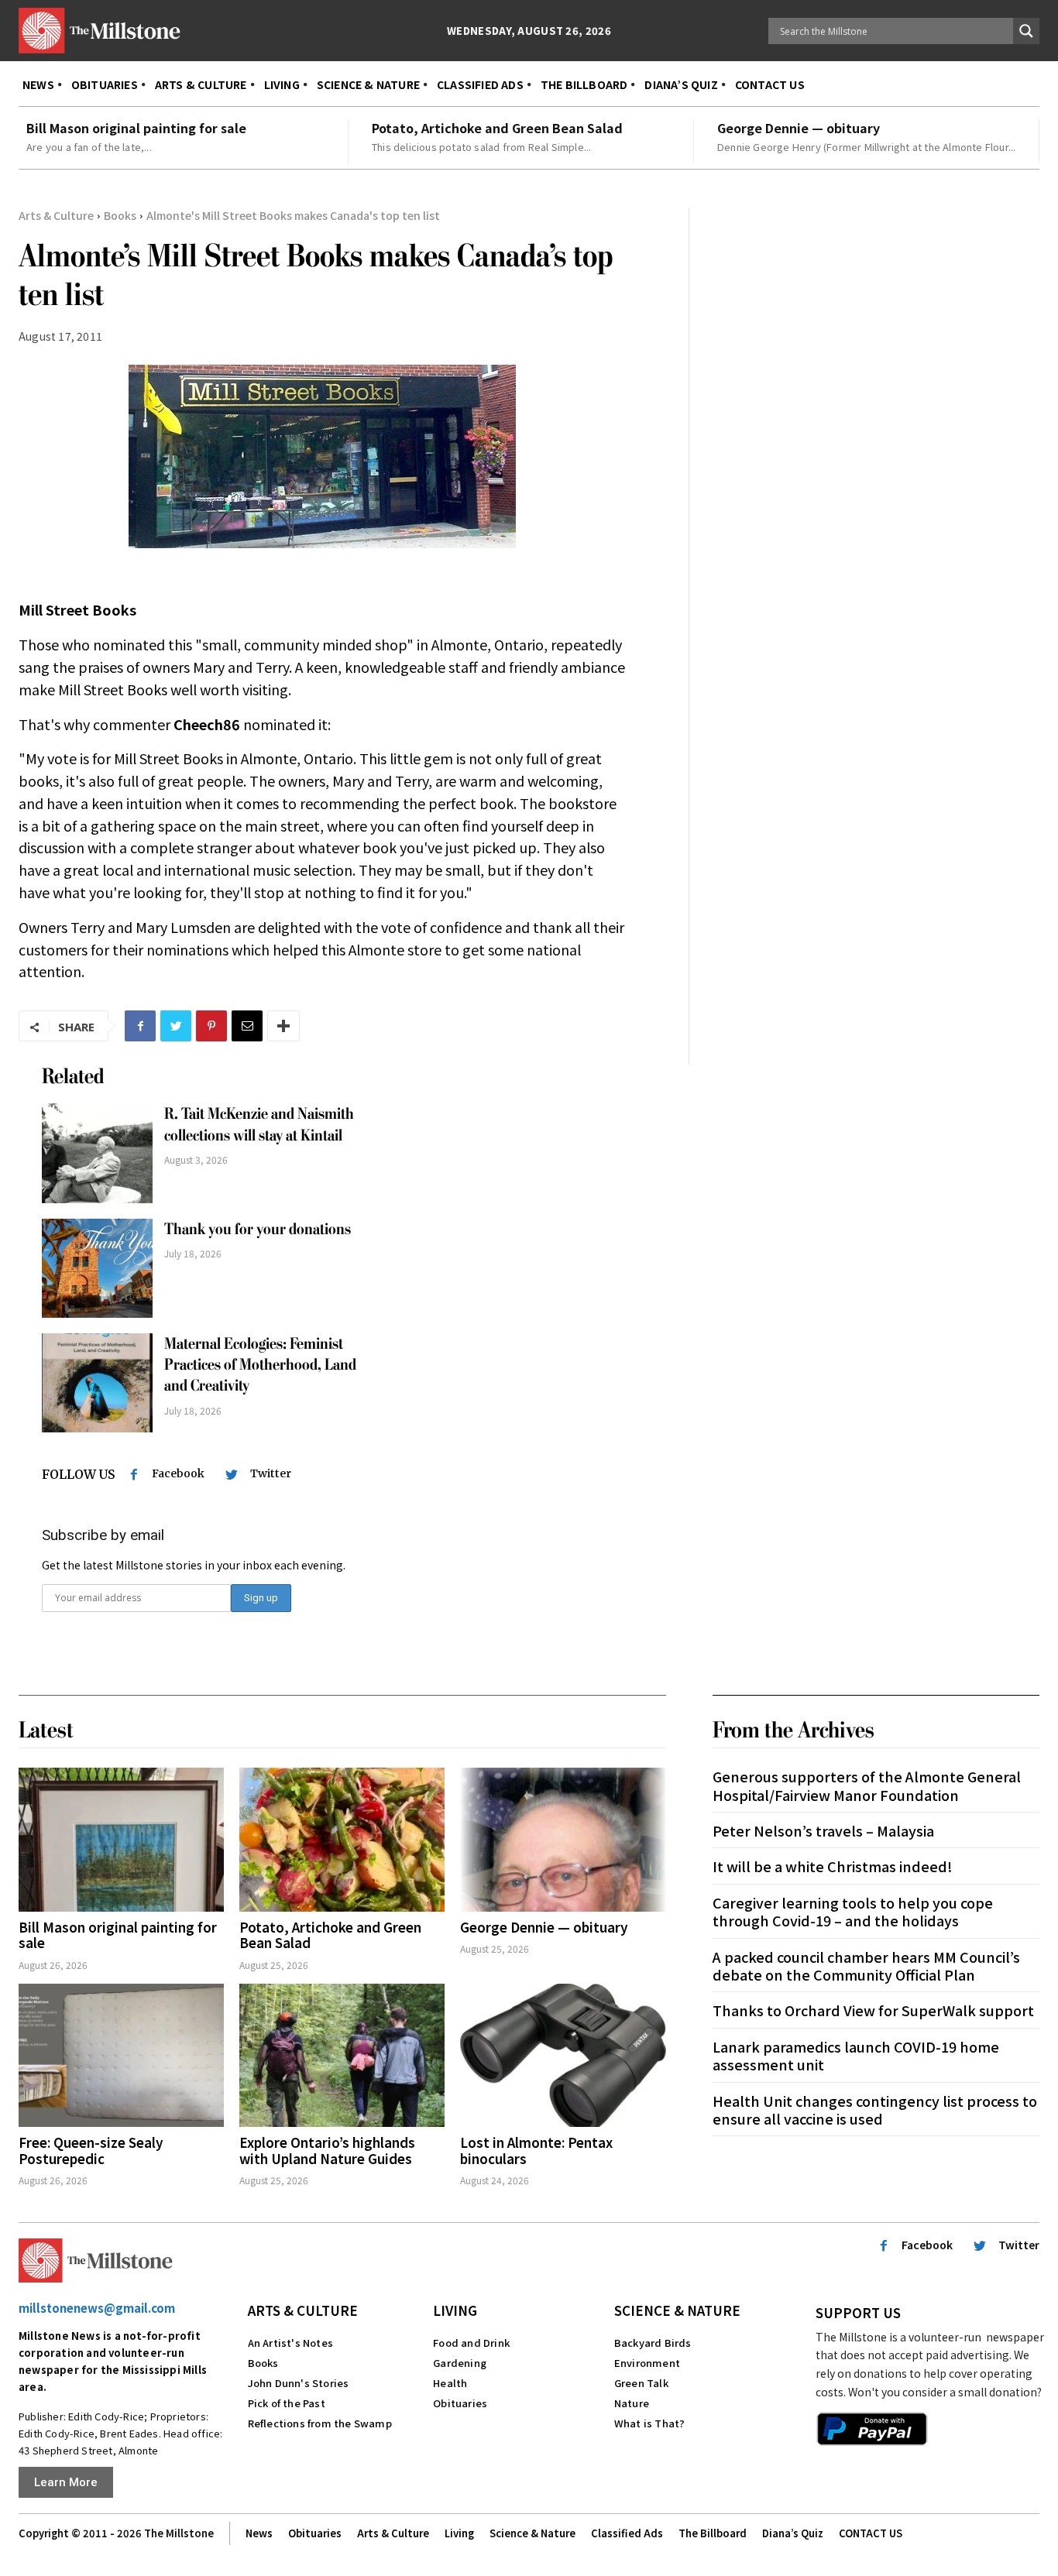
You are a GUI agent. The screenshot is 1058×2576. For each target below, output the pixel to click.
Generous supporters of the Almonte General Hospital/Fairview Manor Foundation (867, 1785)
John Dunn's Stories (299, 2383)
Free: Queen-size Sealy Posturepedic (91, 2150)
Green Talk (641, 2383)
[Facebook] (140, 1026)
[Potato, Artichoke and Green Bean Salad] (342, 1840)
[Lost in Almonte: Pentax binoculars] (563, 2056)
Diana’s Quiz (793, 2533)
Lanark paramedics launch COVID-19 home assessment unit (856, 2055)
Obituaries (460, 2403)
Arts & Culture (56, 215)
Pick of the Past (287, 2403)
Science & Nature (677, 2310)
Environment (647, 2363)
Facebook (178, 1473)
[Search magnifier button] (1026, 31)
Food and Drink (471, 2343)
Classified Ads (627, 2533)
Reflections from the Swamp (320, 2423)
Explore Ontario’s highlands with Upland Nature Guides (327, 2150)
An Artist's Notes (290, 2343)
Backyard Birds (653, 2343)
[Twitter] (176, 1026)
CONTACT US (871, 2533)
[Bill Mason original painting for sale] (121, 1840)
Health (450, 2383)
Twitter (271, 1473)
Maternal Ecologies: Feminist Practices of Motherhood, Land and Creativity (260, 1365)
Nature (632, 2403)
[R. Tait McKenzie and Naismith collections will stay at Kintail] (97, 1153)
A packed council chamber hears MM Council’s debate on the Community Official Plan (866, 1965)
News (259, 2533)
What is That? (650, 2423)
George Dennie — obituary (799, 128)
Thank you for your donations (258, 1229)
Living (455, 2310)
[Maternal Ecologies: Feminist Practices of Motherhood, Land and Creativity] (97, 1383)
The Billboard (713, 2533)
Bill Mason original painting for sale (136, 128)
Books (120, 215)
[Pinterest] (211, 1026)
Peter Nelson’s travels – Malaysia (823, 1830)
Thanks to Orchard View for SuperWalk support (873, 2010)
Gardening (460, 2363)
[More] (283, 1026)
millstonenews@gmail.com (97, 2308)
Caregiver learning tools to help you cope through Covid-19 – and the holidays (853, 1911)
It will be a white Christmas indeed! (833, 1866)
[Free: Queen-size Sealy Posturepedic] (121, 2056)
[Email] (247, 1026)
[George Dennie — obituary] (563, 1840)
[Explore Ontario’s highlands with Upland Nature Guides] (342, 2056)
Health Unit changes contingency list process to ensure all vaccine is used (875, 2110)
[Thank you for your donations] (97, 1268)
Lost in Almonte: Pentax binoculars (536, 2150)
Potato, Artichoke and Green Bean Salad (497, 128)
